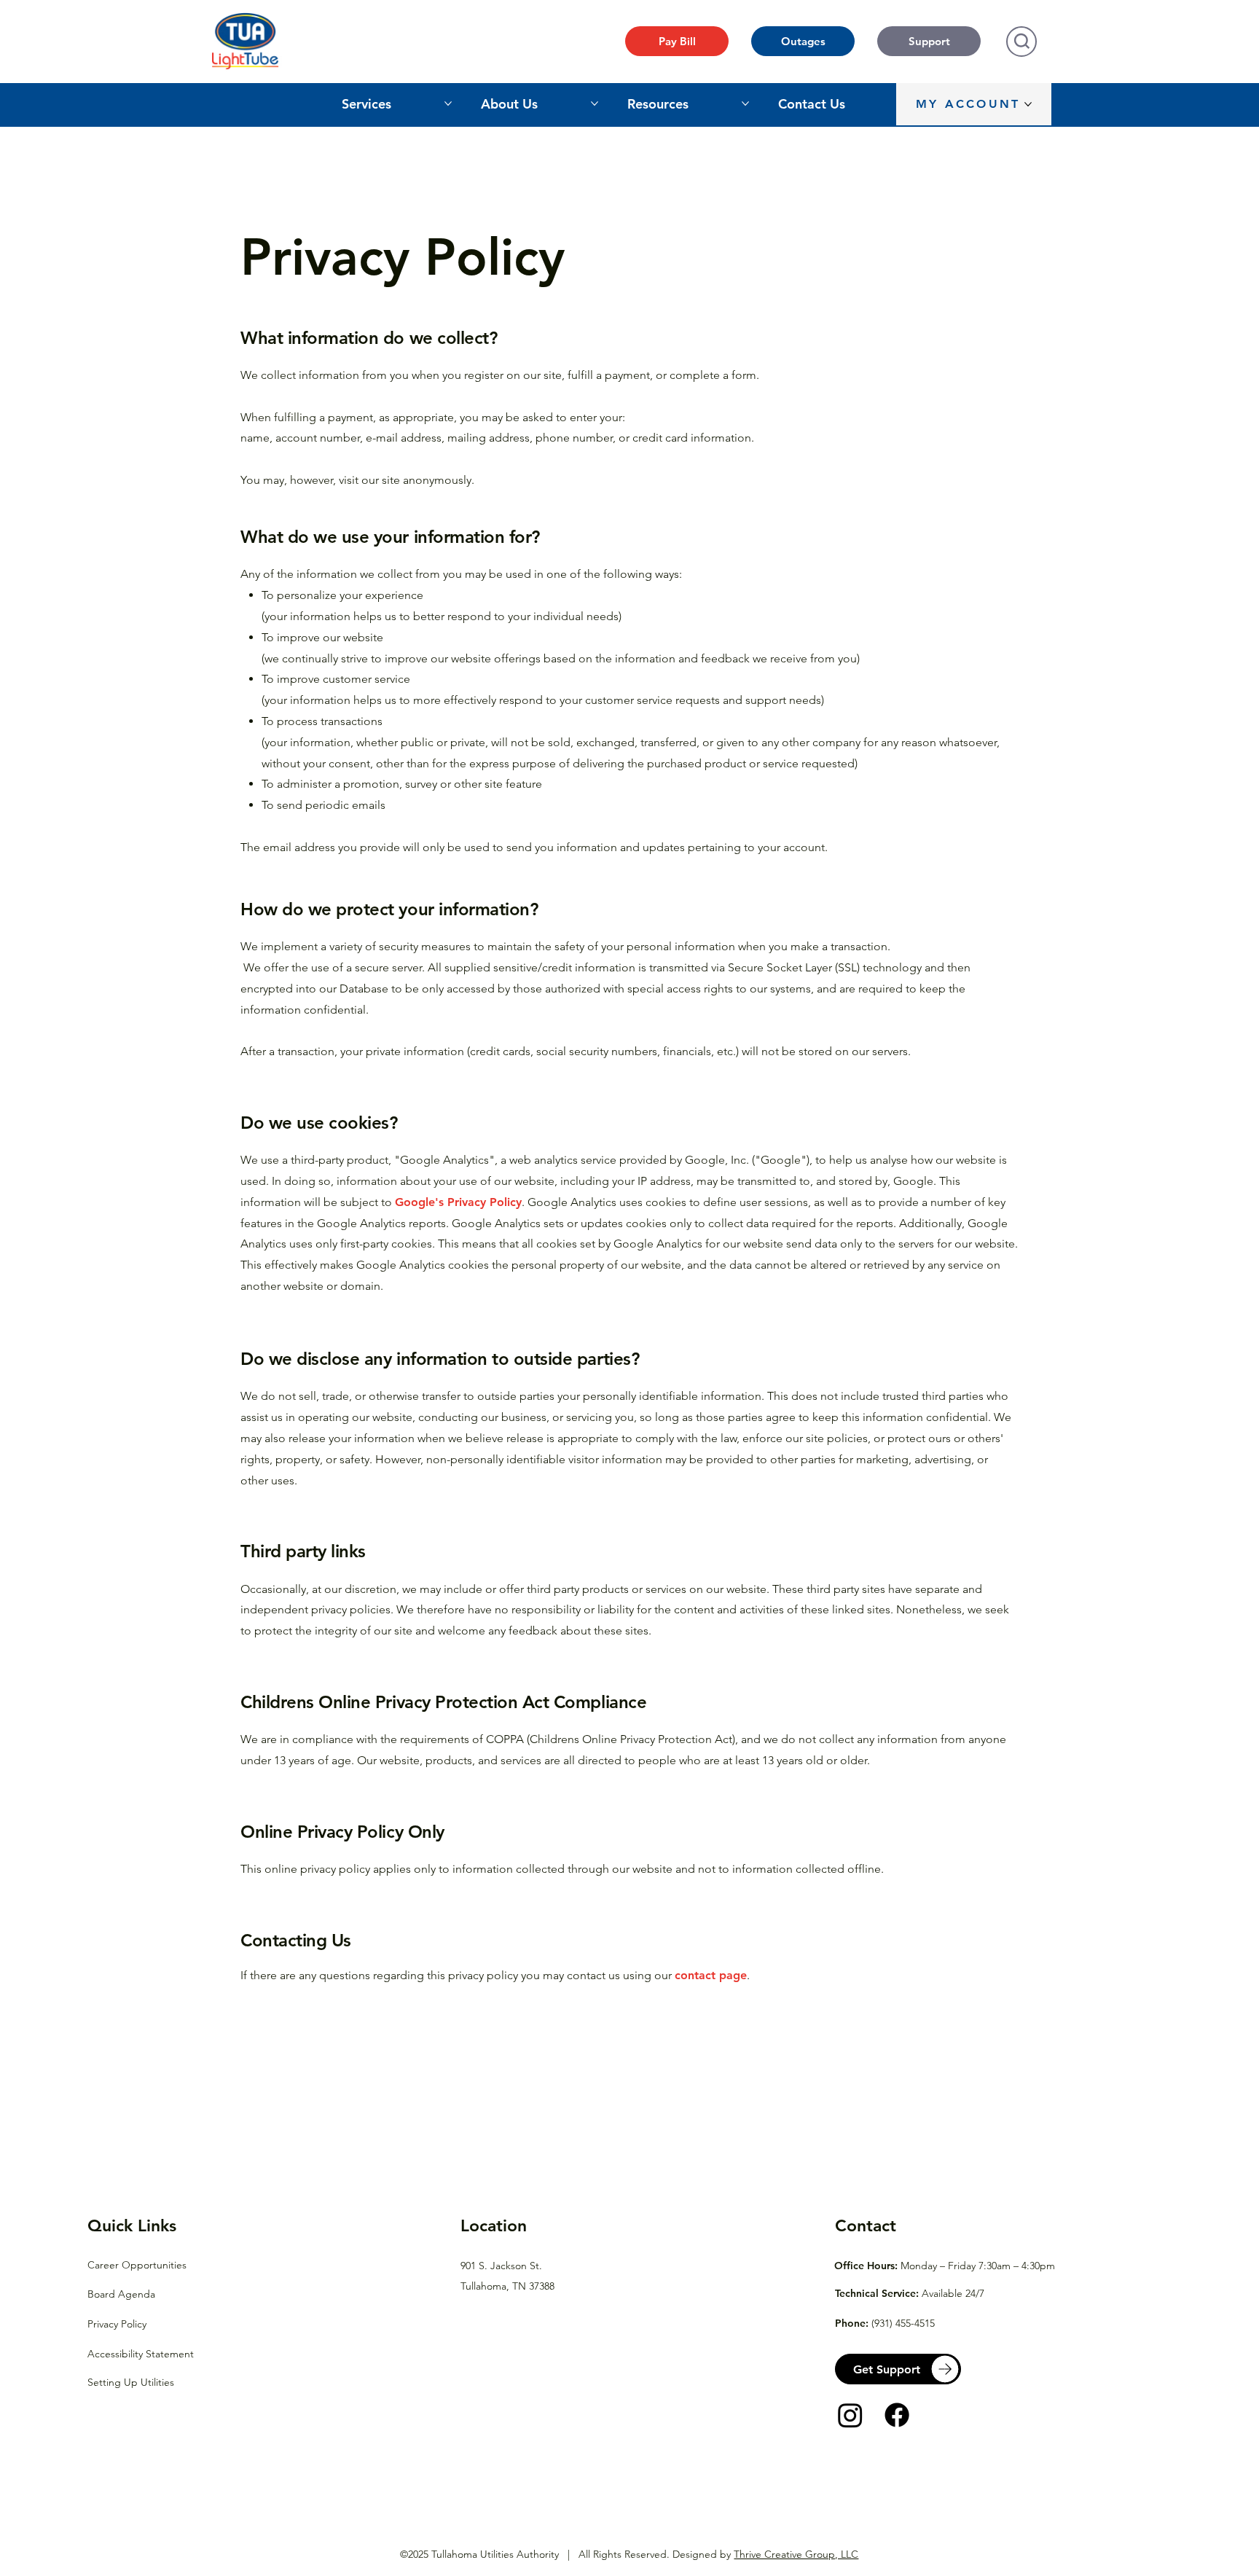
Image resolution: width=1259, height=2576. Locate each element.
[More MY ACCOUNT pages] (1028, 104)
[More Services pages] (448, 103)
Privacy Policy (117, 2324)
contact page (711, 1975)
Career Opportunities (137, 2265)
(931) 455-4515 (903, 2323)
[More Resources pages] (745, 103)
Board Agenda (121, 2294)
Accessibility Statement (141, 2354)
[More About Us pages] (595, 103)
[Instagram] (850, 2415)
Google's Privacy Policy (458, 1202)
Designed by (765, 2554)
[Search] (1021, 42)
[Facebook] (897, 2415)
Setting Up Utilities (131, 2382)
